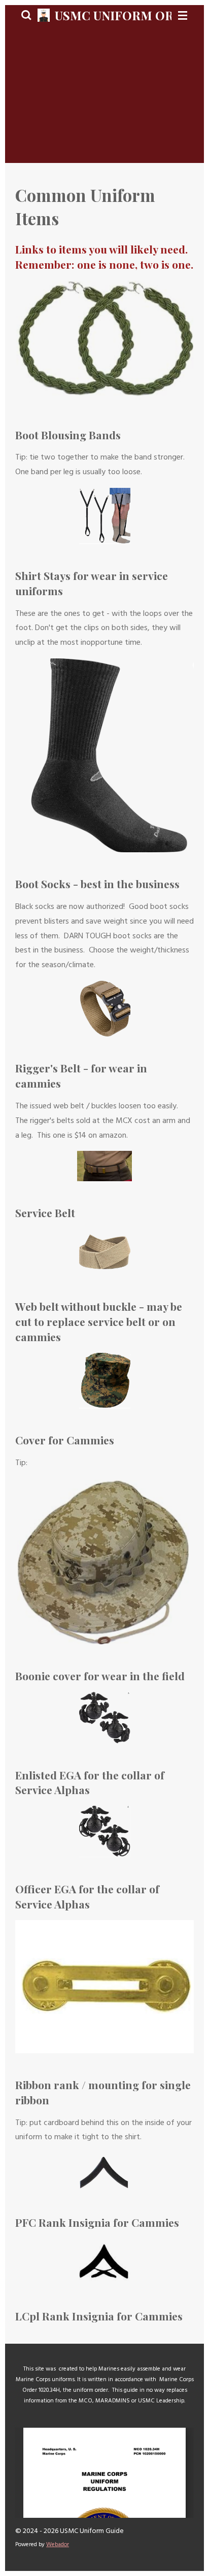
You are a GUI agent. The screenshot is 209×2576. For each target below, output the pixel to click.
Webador (58, 2545)
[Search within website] (26, 15)
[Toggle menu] (183, 15)
